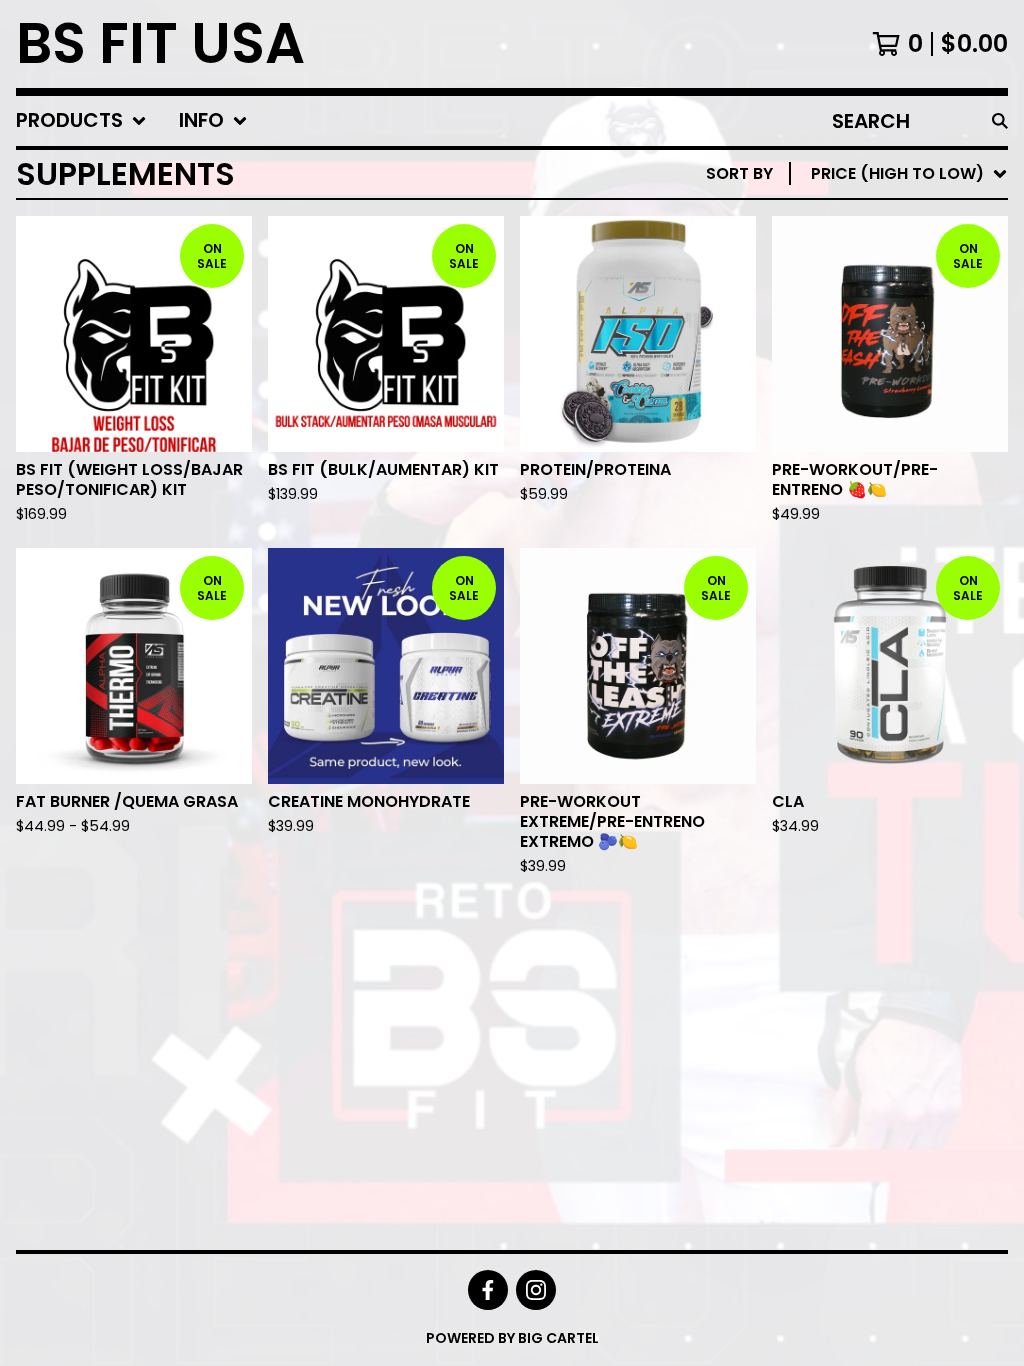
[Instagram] (536, 1290)
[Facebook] (488, 1290)
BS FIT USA (160, 44)
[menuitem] (81, 121)
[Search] (1000, 121)
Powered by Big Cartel (512, 1338)
